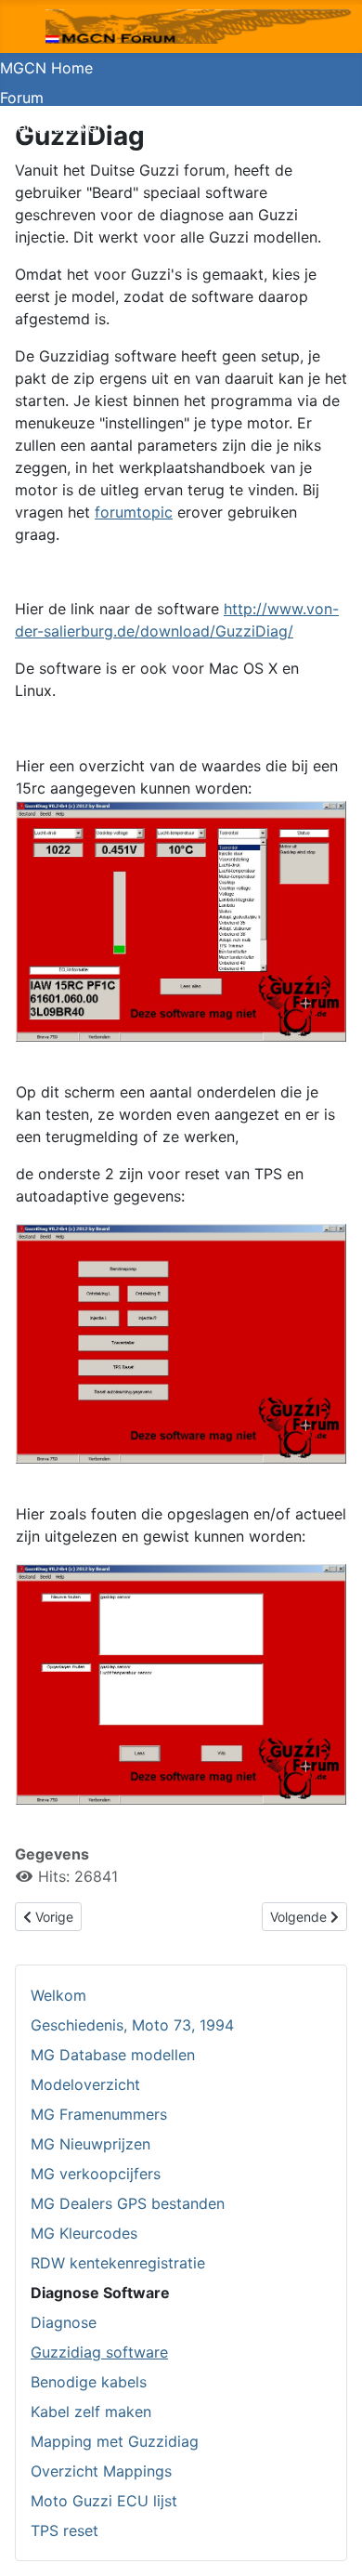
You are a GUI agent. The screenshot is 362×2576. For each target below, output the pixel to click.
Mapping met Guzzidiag (115, 2441)
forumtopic (134, 512)
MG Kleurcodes (84, 2233)
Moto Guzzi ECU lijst (104, 2501)
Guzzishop (37, 157)
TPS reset (65, 2530)
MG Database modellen (113, 2055)
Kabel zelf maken (91, 2412)
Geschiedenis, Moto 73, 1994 (132, 2025)
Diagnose (64, 2322)
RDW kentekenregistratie (118, 2263)
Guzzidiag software (99, 2352)
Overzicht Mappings (101, 2471)
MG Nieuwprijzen (90, 2144)
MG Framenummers (99, 2114)
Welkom (58, 1995)
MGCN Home (46, 68)
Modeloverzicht (85, 2084)
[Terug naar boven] (330, 2542)
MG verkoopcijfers (96, 2174)
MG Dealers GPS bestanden (128, 2203)
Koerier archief (51, 127)
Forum (22, 98)
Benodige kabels (89, 2382)
